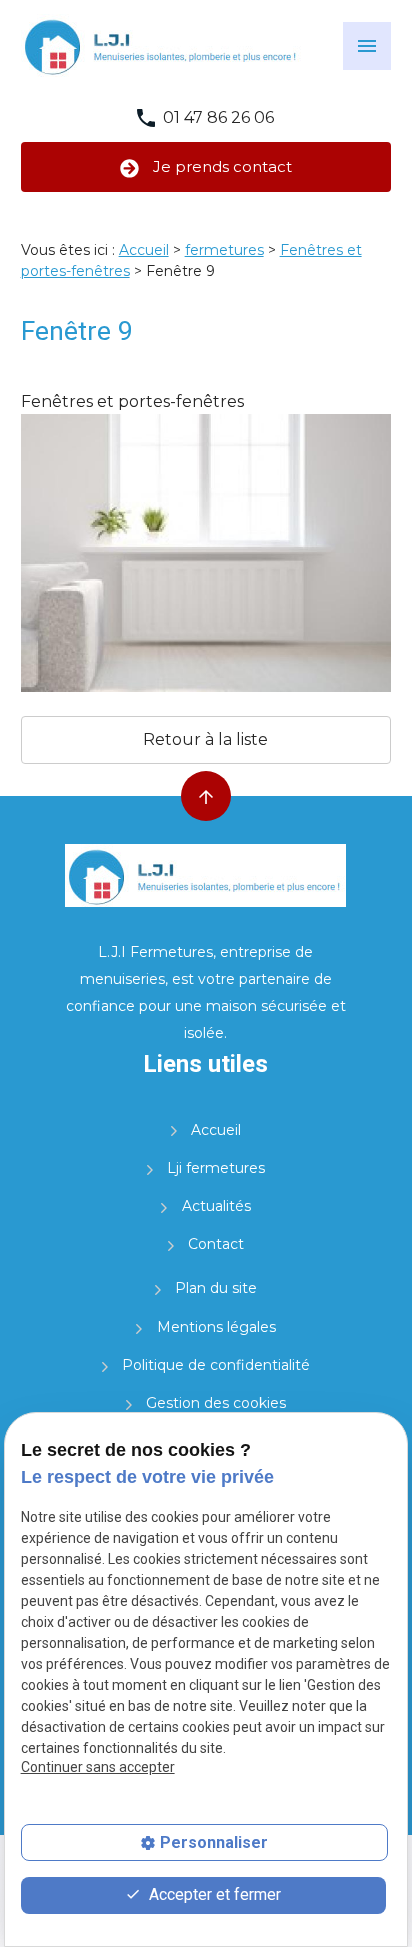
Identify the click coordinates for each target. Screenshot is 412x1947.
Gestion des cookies (216, 1403)
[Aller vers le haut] (206, 796)
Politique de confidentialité (216, 1365)
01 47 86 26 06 (218, 117)
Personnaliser (214, 1842)
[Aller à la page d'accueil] (161, 45)
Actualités (216, 1206)
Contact (216, 1244)
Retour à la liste (205, 739)
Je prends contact (220, 166)
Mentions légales (216, 1327)
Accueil (144, 250)
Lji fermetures (216, 1168)
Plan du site (216, 1288)
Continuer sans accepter (98, 1767)
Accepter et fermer (213, 1894)
